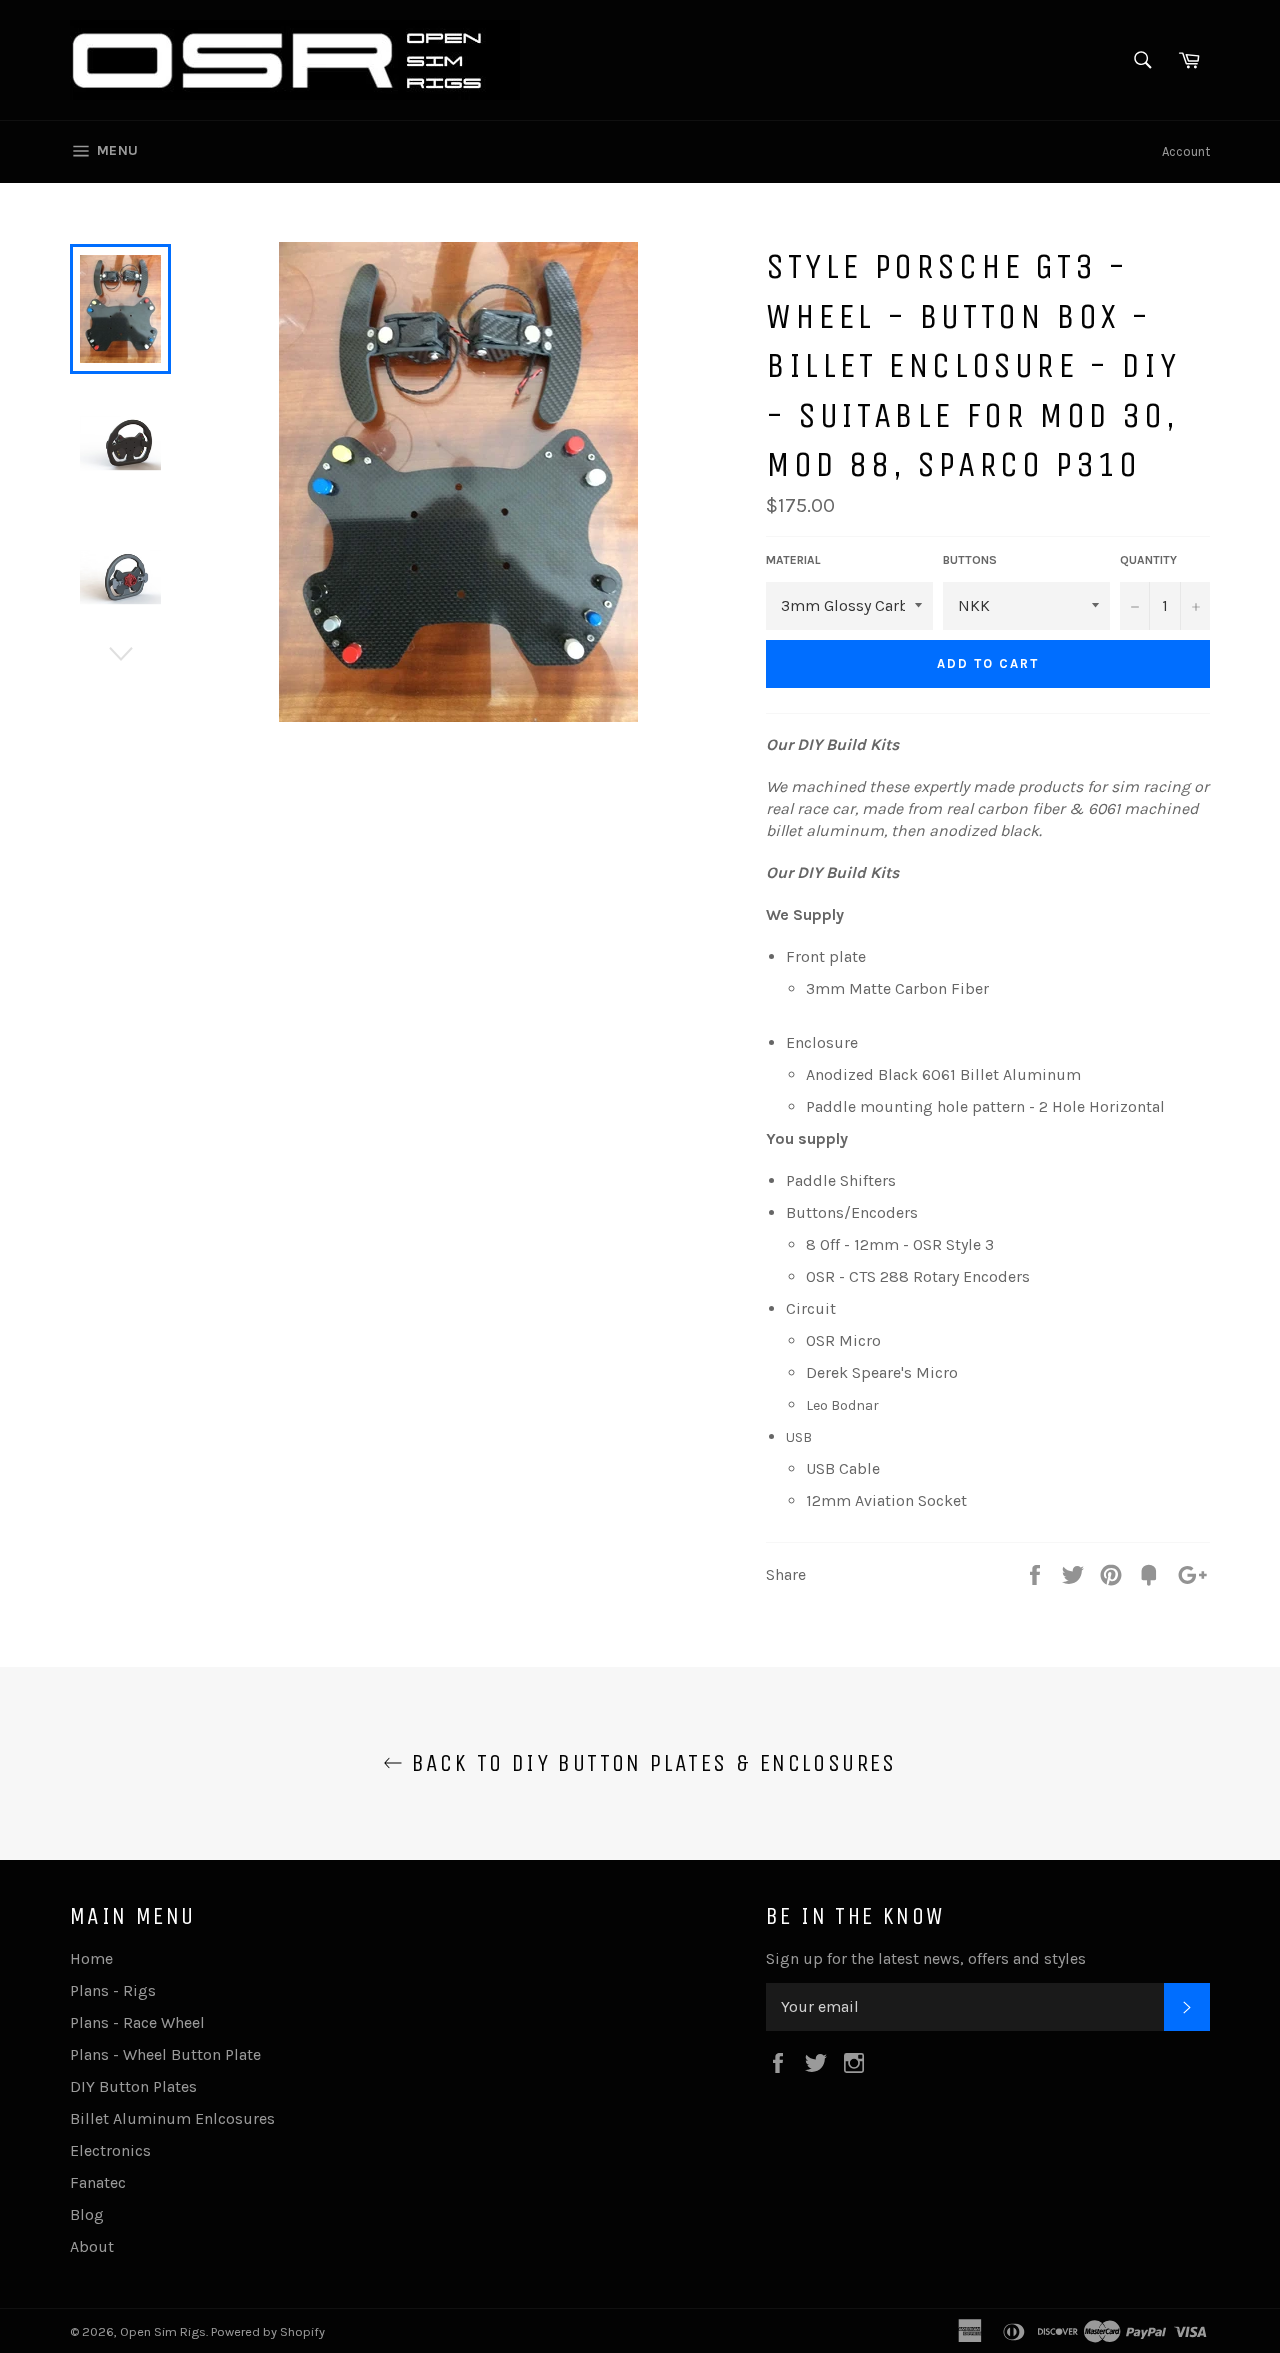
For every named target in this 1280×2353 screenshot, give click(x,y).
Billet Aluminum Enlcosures (172, 2118)
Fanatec (98, 2182)
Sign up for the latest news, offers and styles (926, 1958)
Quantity (1148, 560)
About (92, 2246)
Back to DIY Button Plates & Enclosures (650, 1763)
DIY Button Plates (133, 2086)
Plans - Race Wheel (137, 2022)
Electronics (110, 2150)
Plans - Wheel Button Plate (165, 2054)
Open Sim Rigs (163, 2331)
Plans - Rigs (113, 1990)
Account (1186, 151)
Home (91, 1958)
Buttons (970, 560)
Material (793, 560)
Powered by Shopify (268, 2331)
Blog (87, 2214)
